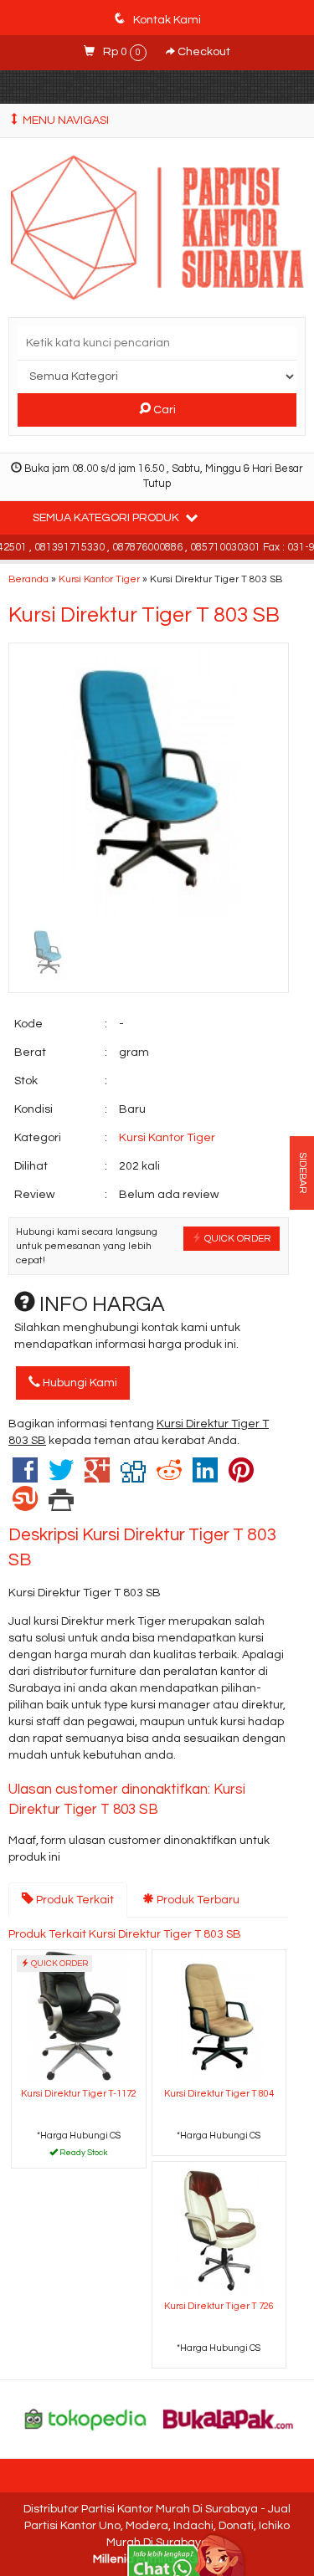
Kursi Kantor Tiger (99, 579)
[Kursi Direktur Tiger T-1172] (79, 2016)
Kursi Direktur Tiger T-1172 (79, 2094)
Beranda (28, 579)
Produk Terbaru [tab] (197, 1900)
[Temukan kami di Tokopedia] (86, 2419)
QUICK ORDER (237, 1238)
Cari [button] (163, 410)
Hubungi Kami (79, 1383)
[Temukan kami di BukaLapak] (228, 2419)
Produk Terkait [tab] (74, 1900)
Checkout (203, 52)
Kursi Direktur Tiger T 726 (219, 2306)
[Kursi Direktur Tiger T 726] (219, 2228)
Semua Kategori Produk (107, 518)
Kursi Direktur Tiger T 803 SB (144, 615)
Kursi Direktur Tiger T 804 (219, 2094)
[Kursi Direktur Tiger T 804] (219, 2016)
